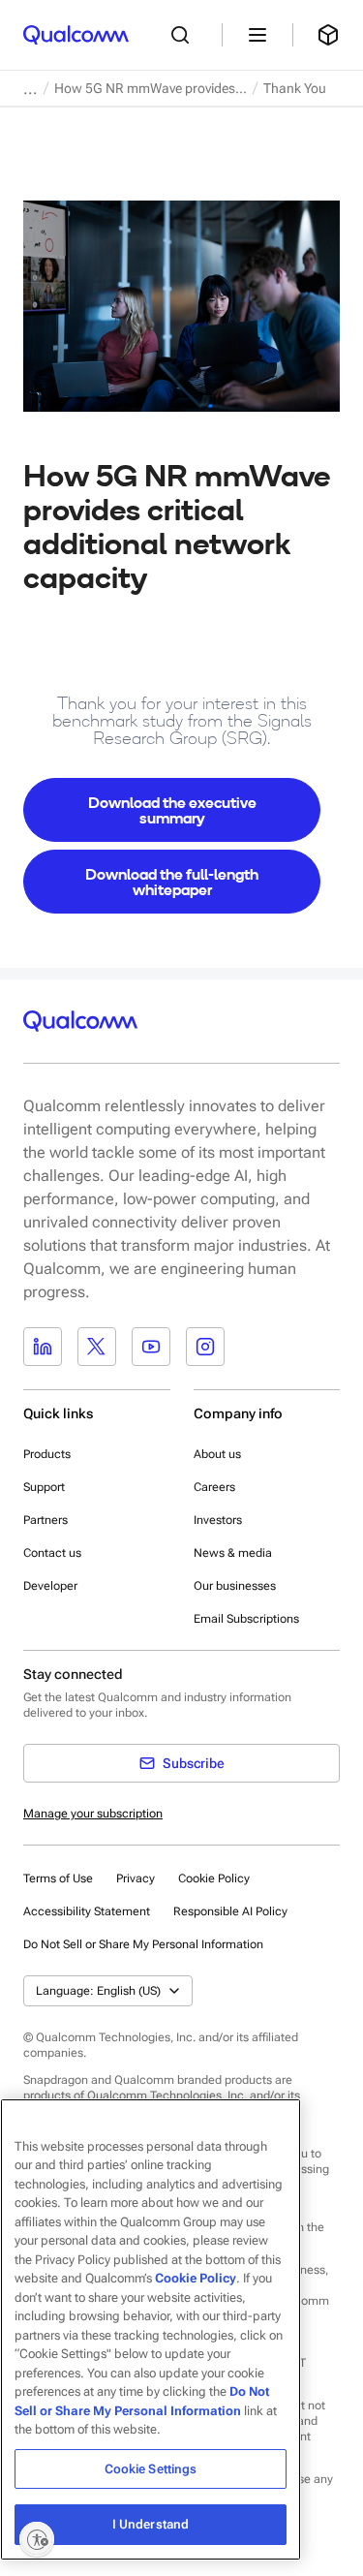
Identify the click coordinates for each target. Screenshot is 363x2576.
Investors (218, 1520)
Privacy (136, 1878)
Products (47, 1454)
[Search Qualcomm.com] (185, 35)
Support (44, 1487)
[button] (143, 1943)
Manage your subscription (93, 1814)
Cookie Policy (214, 1878)
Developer (50, 1586)
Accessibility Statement (87, 1911)
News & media (233, 1553)
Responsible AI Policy (230, 1911)
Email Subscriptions (246, 1619)
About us (217, 1454)
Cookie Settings (151, 2469)
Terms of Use (58, 1878)
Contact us (52, 1553)
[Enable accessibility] (37, 2539)
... (30, 89)
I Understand (151, 2524)
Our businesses (235, 1586)
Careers (214, 1487)
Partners (45, 1520)
